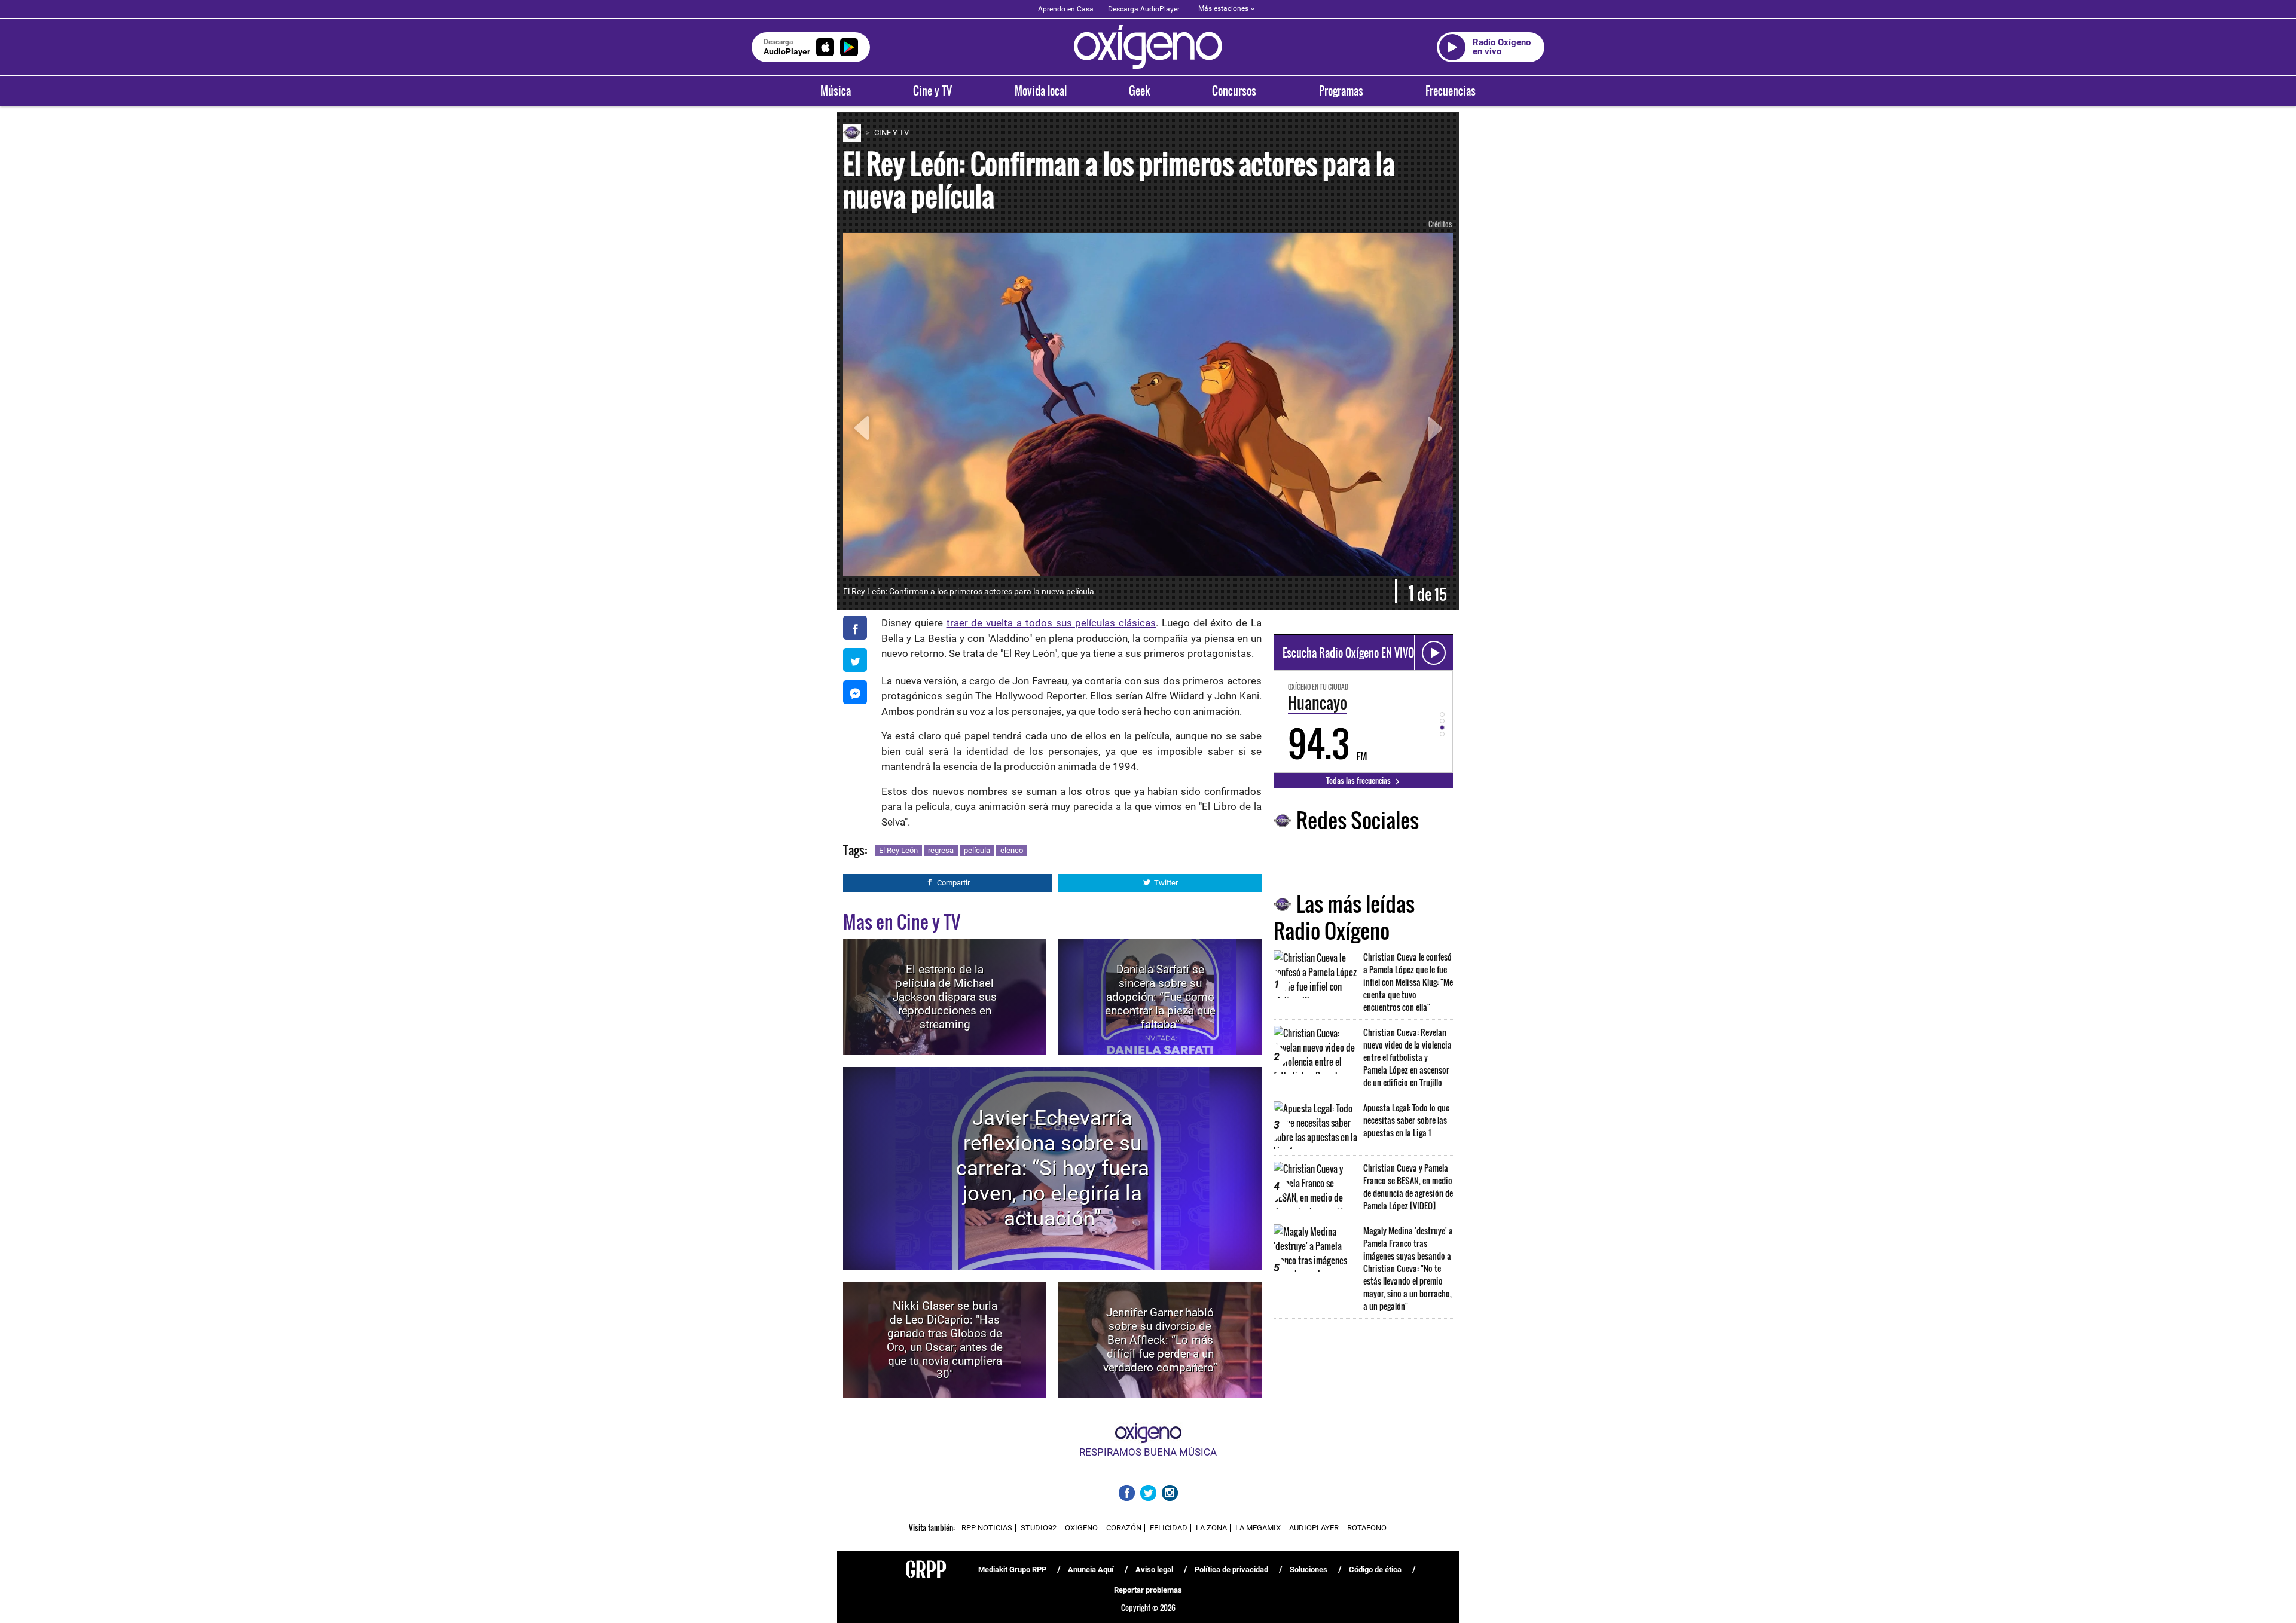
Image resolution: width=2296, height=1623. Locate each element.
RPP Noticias (987, 1528)
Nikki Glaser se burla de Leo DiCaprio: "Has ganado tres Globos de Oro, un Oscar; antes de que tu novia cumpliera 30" (945, 1340)
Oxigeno (1081, 1528)
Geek (1139, 91)
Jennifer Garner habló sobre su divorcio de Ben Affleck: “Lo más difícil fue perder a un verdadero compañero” (1160, 1340)
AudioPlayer (1314, 1528)
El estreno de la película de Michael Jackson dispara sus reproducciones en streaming (945, 997)
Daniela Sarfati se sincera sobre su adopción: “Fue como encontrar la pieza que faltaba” (1160, 997)
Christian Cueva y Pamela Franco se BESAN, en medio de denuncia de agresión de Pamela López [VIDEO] (1408, 1187)
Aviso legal (1154, 1569)
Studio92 (1039, 1528)
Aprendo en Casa (1066, 9)
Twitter (1166, 883)
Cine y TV (932, 91)
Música (836, 91)
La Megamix (1258, 1528)
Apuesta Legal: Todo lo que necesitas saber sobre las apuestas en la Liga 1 (1406, 1120)
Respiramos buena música (1148, 1452)
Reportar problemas (1148, 1590)
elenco (1012, 850)
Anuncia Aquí (1091, 1569)
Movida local (1041, 91)
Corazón (1124, 1528)
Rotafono (1367, 1528)
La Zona (1211, 1528)
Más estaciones (1223, 8)
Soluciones (1309, 1569)
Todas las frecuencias (1359, 780)
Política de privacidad (1231, 1569)
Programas (1341, 91)
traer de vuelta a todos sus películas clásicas (1051, 623)
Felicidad (1169, 1528)
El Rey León (898, 850)
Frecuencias (1451, 91)
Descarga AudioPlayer (1144, 9)
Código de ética (1375, 1569)
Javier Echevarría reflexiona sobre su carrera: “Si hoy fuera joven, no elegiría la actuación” (1053, 1168)
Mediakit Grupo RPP (1012, 1569)
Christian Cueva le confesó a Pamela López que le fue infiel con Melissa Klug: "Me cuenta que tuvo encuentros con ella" (1408, 982)
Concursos (1234, 91)
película (977, 850)
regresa (941, 850)
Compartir (953, 883)
